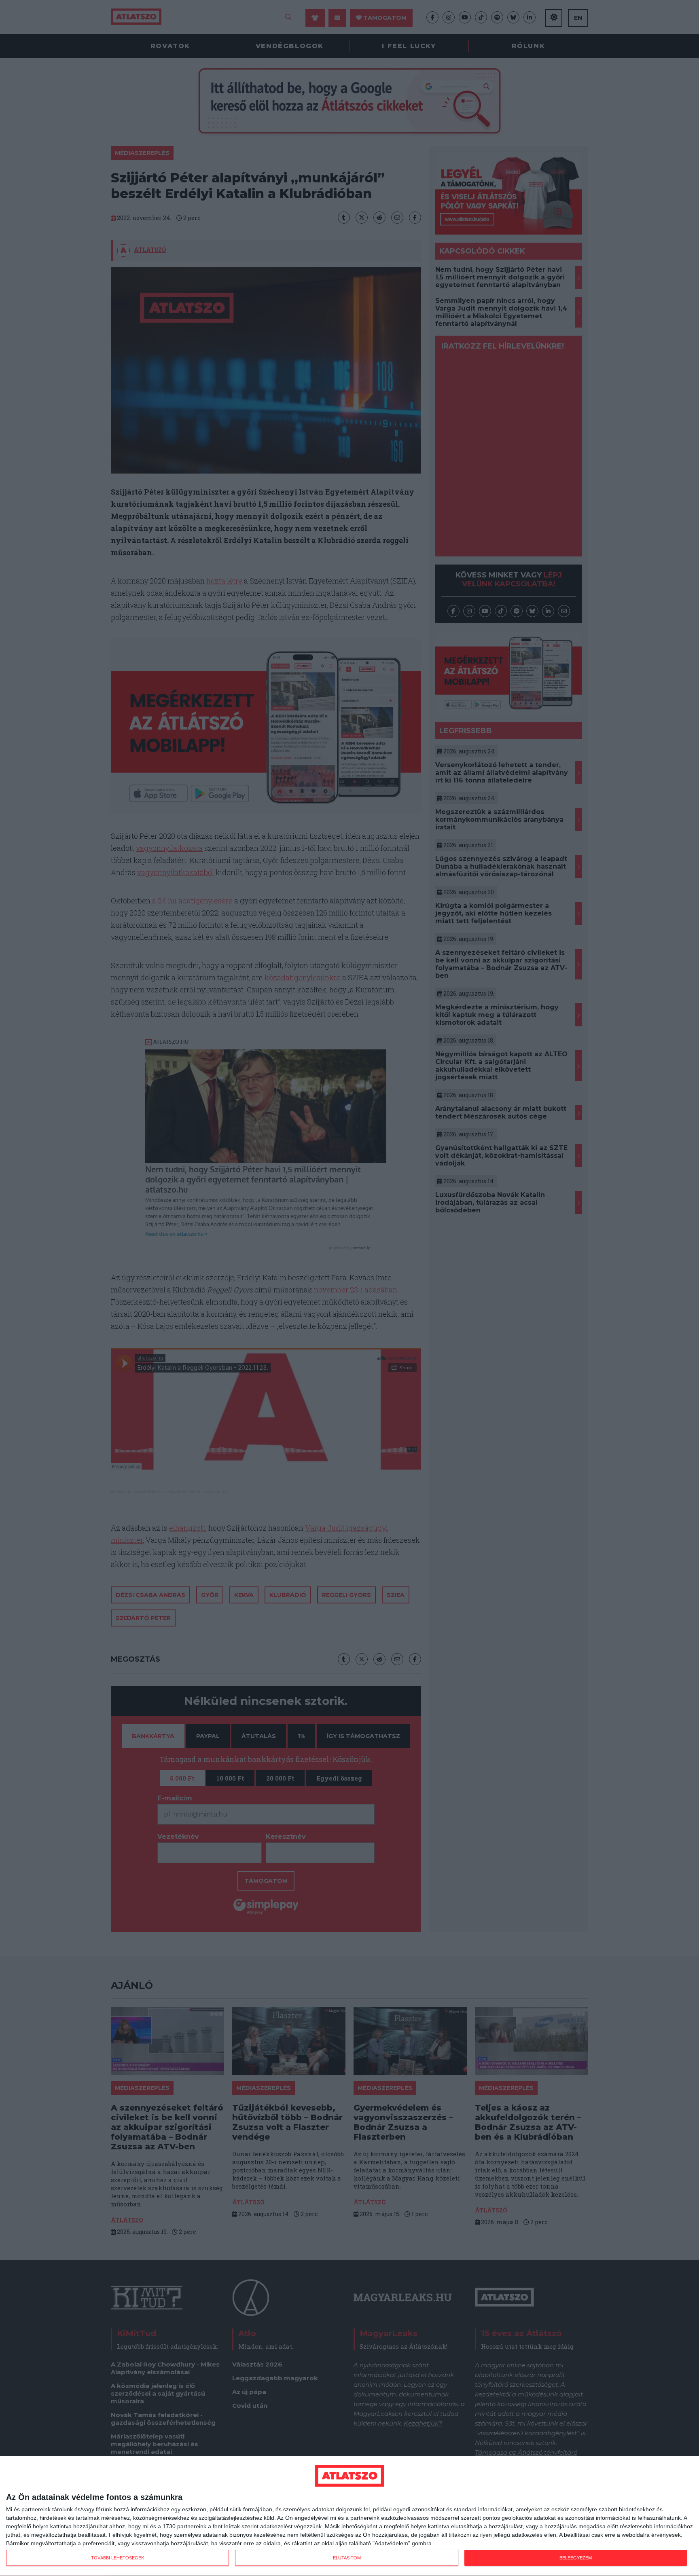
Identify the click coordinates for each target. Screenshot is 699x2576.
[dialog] (349, 2516)
